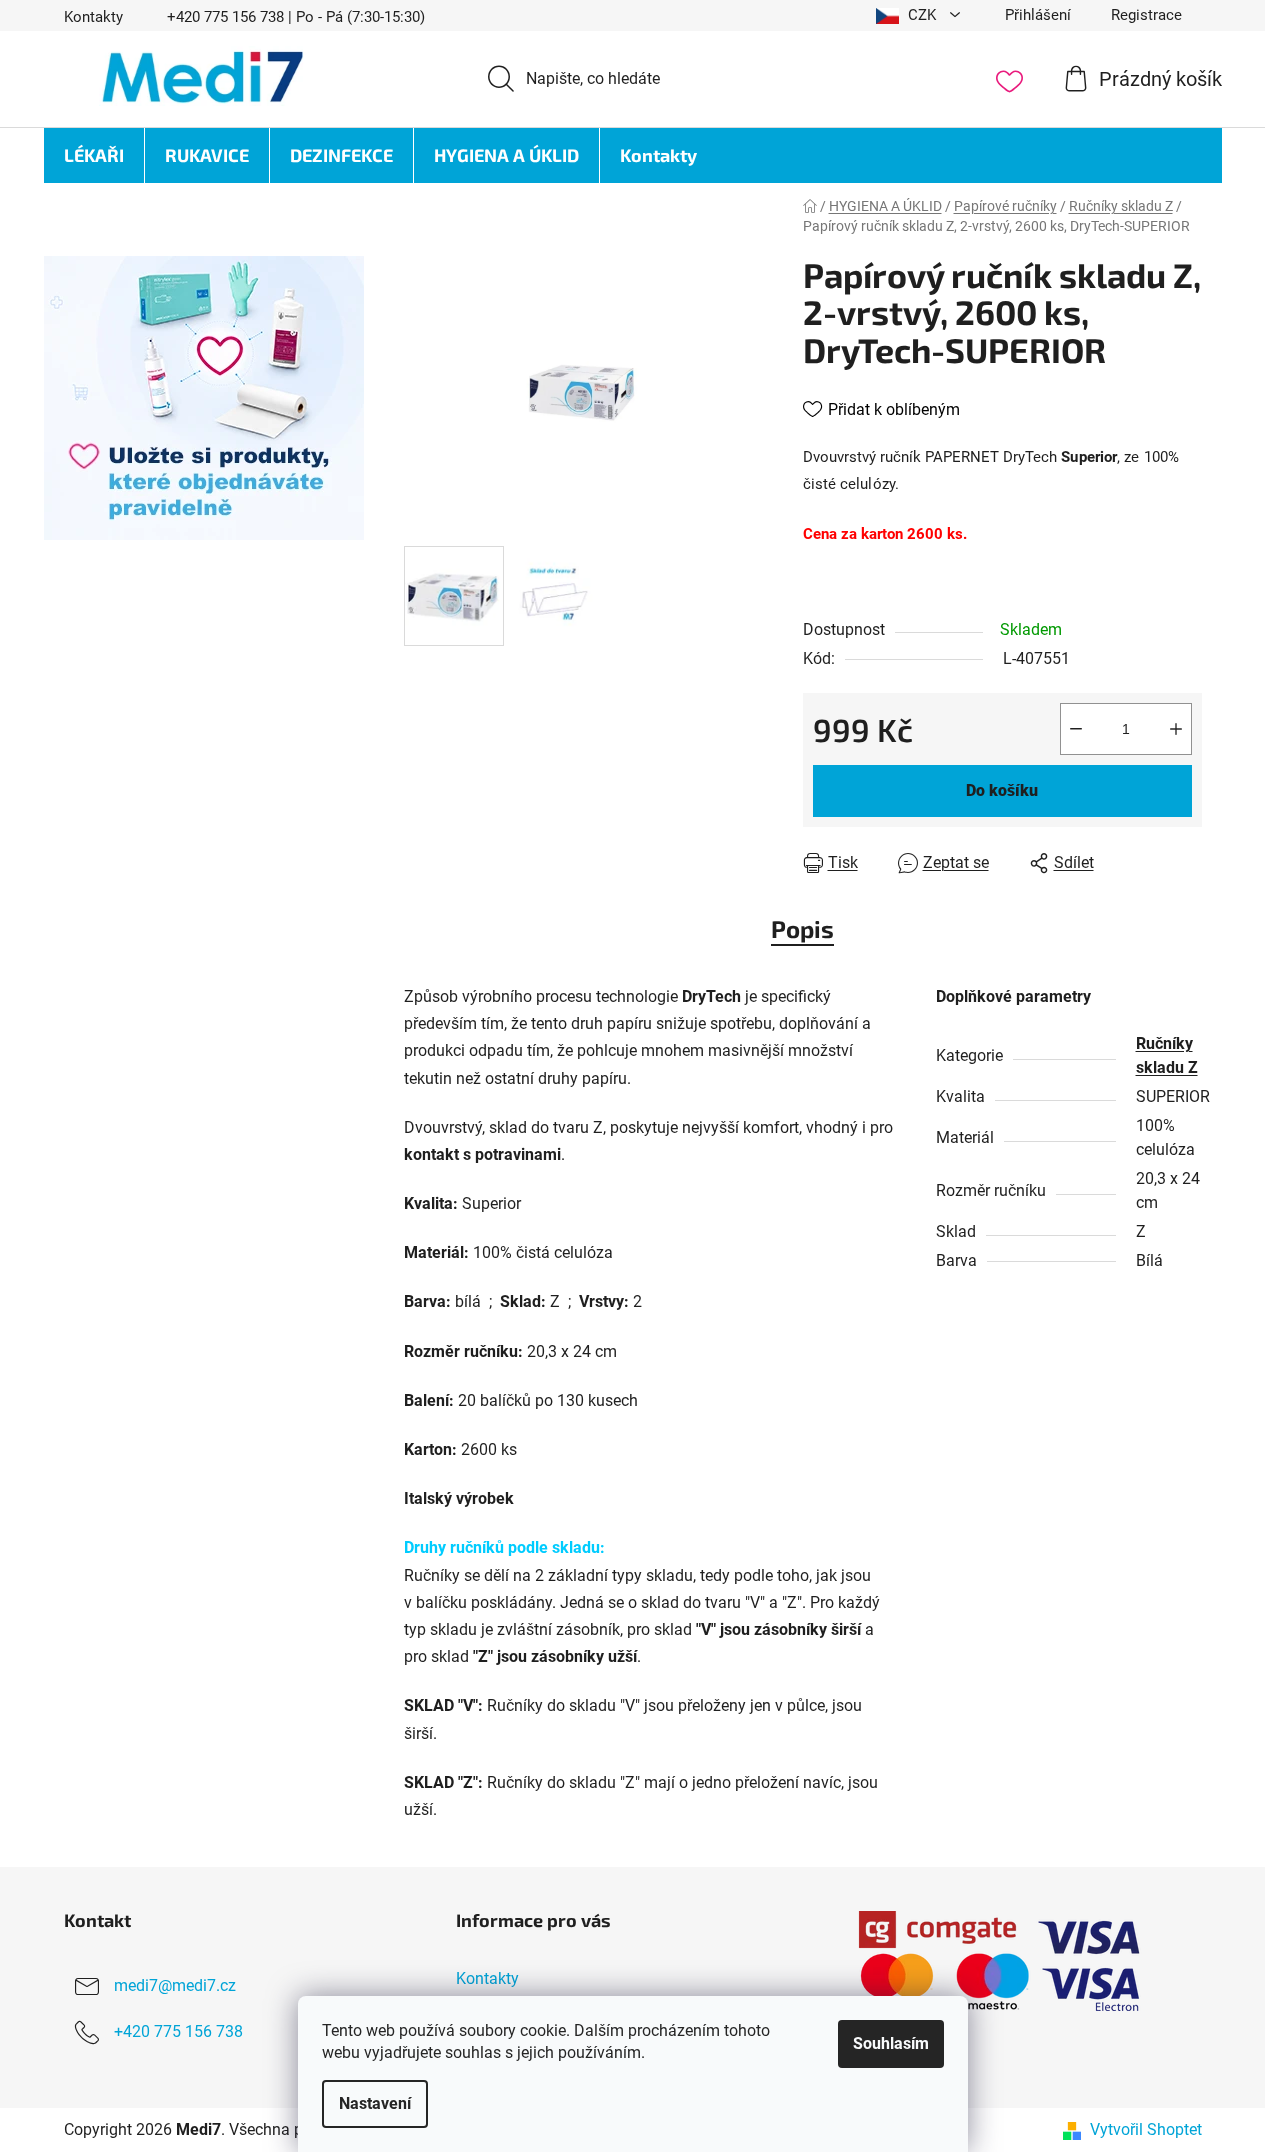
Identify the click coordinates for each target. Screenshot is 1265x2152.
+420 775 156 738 (178, 2031)
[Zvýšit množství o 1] (1176, 729)
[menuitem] (94, 155)
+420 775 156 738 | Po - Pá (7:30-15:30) (296, 17)
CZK (922, 15)
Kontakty (93, 17)
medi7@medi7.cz (175, 1985)
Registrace (1146, 15)
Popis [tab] (802, 928)
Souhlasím (891, 2043)
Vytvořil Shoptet (1146, 2129)
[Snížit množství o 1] (1076, 729)
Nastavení (375, 2103)
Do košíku (1002, 790)
